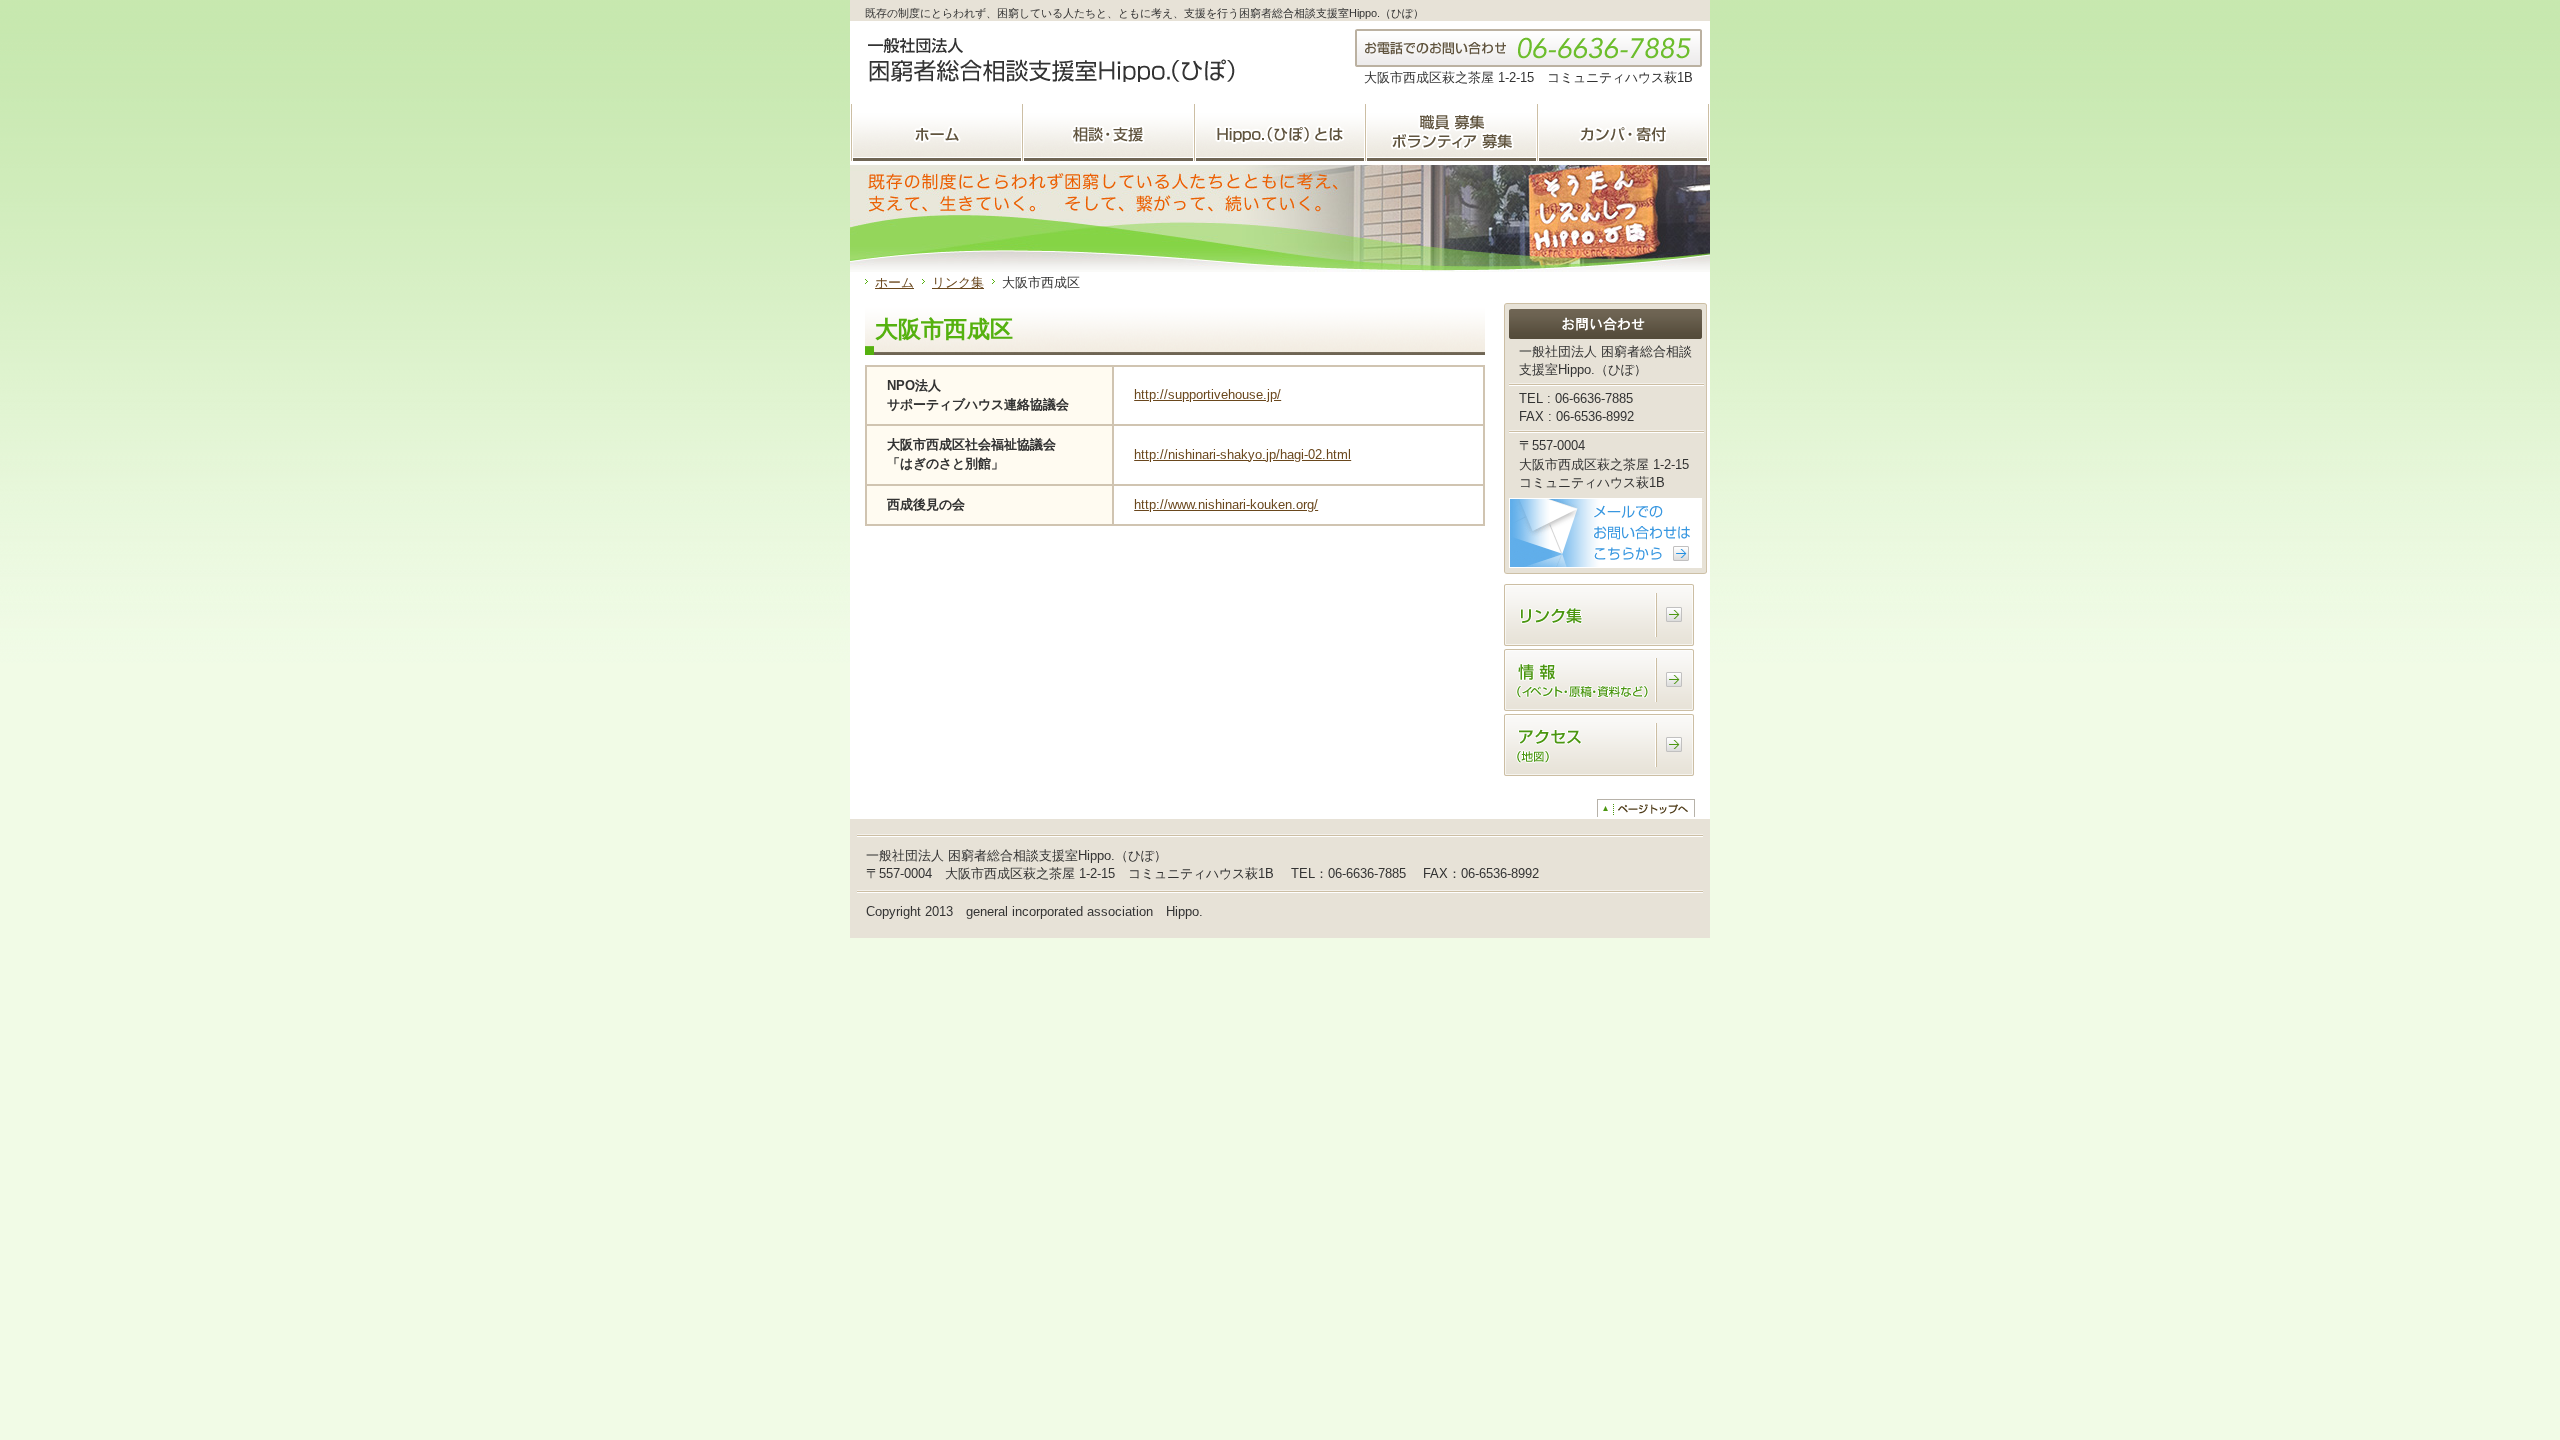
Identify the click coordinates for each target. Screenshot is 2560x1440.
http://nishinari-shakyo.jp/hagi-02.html (1242, 454)
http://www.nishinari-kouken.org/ (1226, 504)
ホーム (894, 282)
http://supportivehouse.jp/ (1207, 394)
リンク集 (958, 282)
